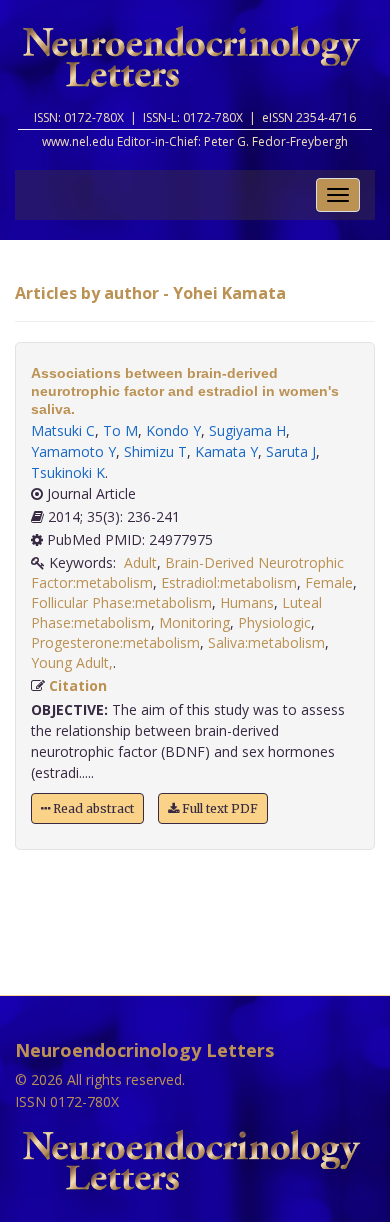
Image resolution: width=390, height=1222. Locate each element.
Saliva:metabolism (266, 642)
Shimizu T (155, 451)
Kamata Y (226, 451)
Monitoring (194, 622)
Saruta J (291, 451)
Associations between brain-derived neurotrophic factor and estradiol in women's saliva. (185, 391)
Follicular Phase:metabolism (121, 602)
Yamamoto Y (73, 451)
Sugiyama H (247, 430)
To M (120, 430)
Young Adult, (72, 662)
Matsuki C (63, 430)
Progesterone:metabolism (115, 642)
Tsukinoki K (68, 472)
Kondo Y (173, 430)
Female (329, 582)
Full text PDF (218, 808)
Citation (78, 685)
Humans (247, 602)
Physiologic (274, 622)
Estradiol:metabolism (229, 582)
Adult (140, 562)
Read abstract (92, 808)
